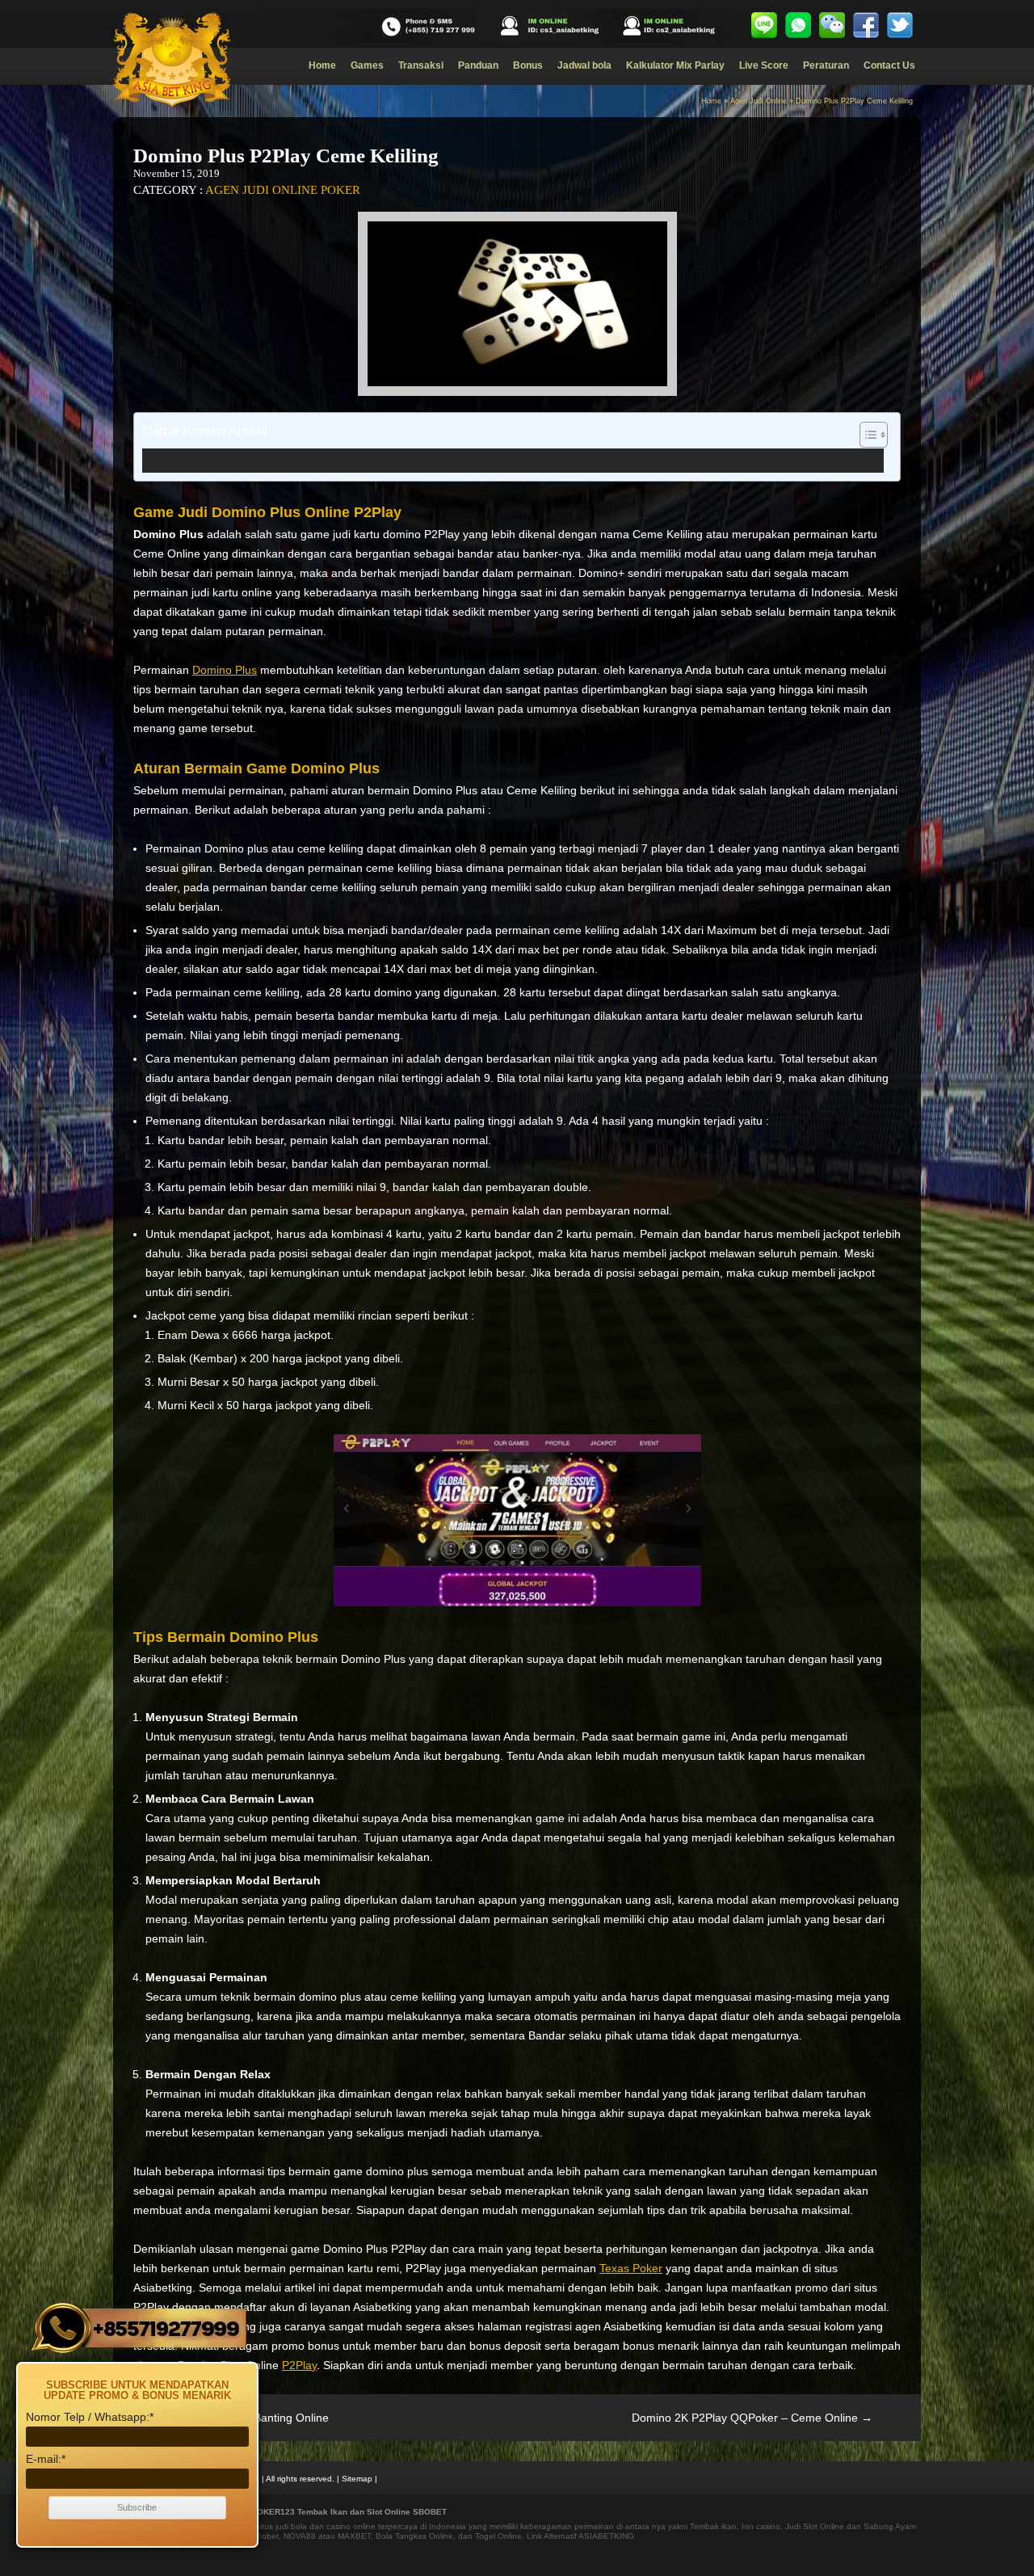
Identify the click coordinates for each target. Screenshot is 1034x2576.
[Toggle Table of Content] (866, 435)
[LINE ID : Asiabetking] (764, 25)
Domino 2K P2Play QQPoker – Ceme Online (752, 2418)
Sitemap (357, 2479)
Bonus (528, 65)
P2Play (299, 2365)
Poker (340, 190)
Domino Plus (225, 670)
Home (322, 65)
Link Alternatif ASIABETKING (580, 2536)
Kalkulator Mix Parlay (675, 65)
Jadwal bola (584, 65)
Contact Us (889, 65)
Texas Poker (631, 2268)
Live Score (764, 65)
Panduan (478, 65)
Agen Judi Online (759, 101)
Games (367, 65)
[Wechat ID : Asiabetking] (832, 25)
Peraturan (826, 65)
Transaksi (421, 65)
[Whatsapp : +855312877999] (798, 25)
